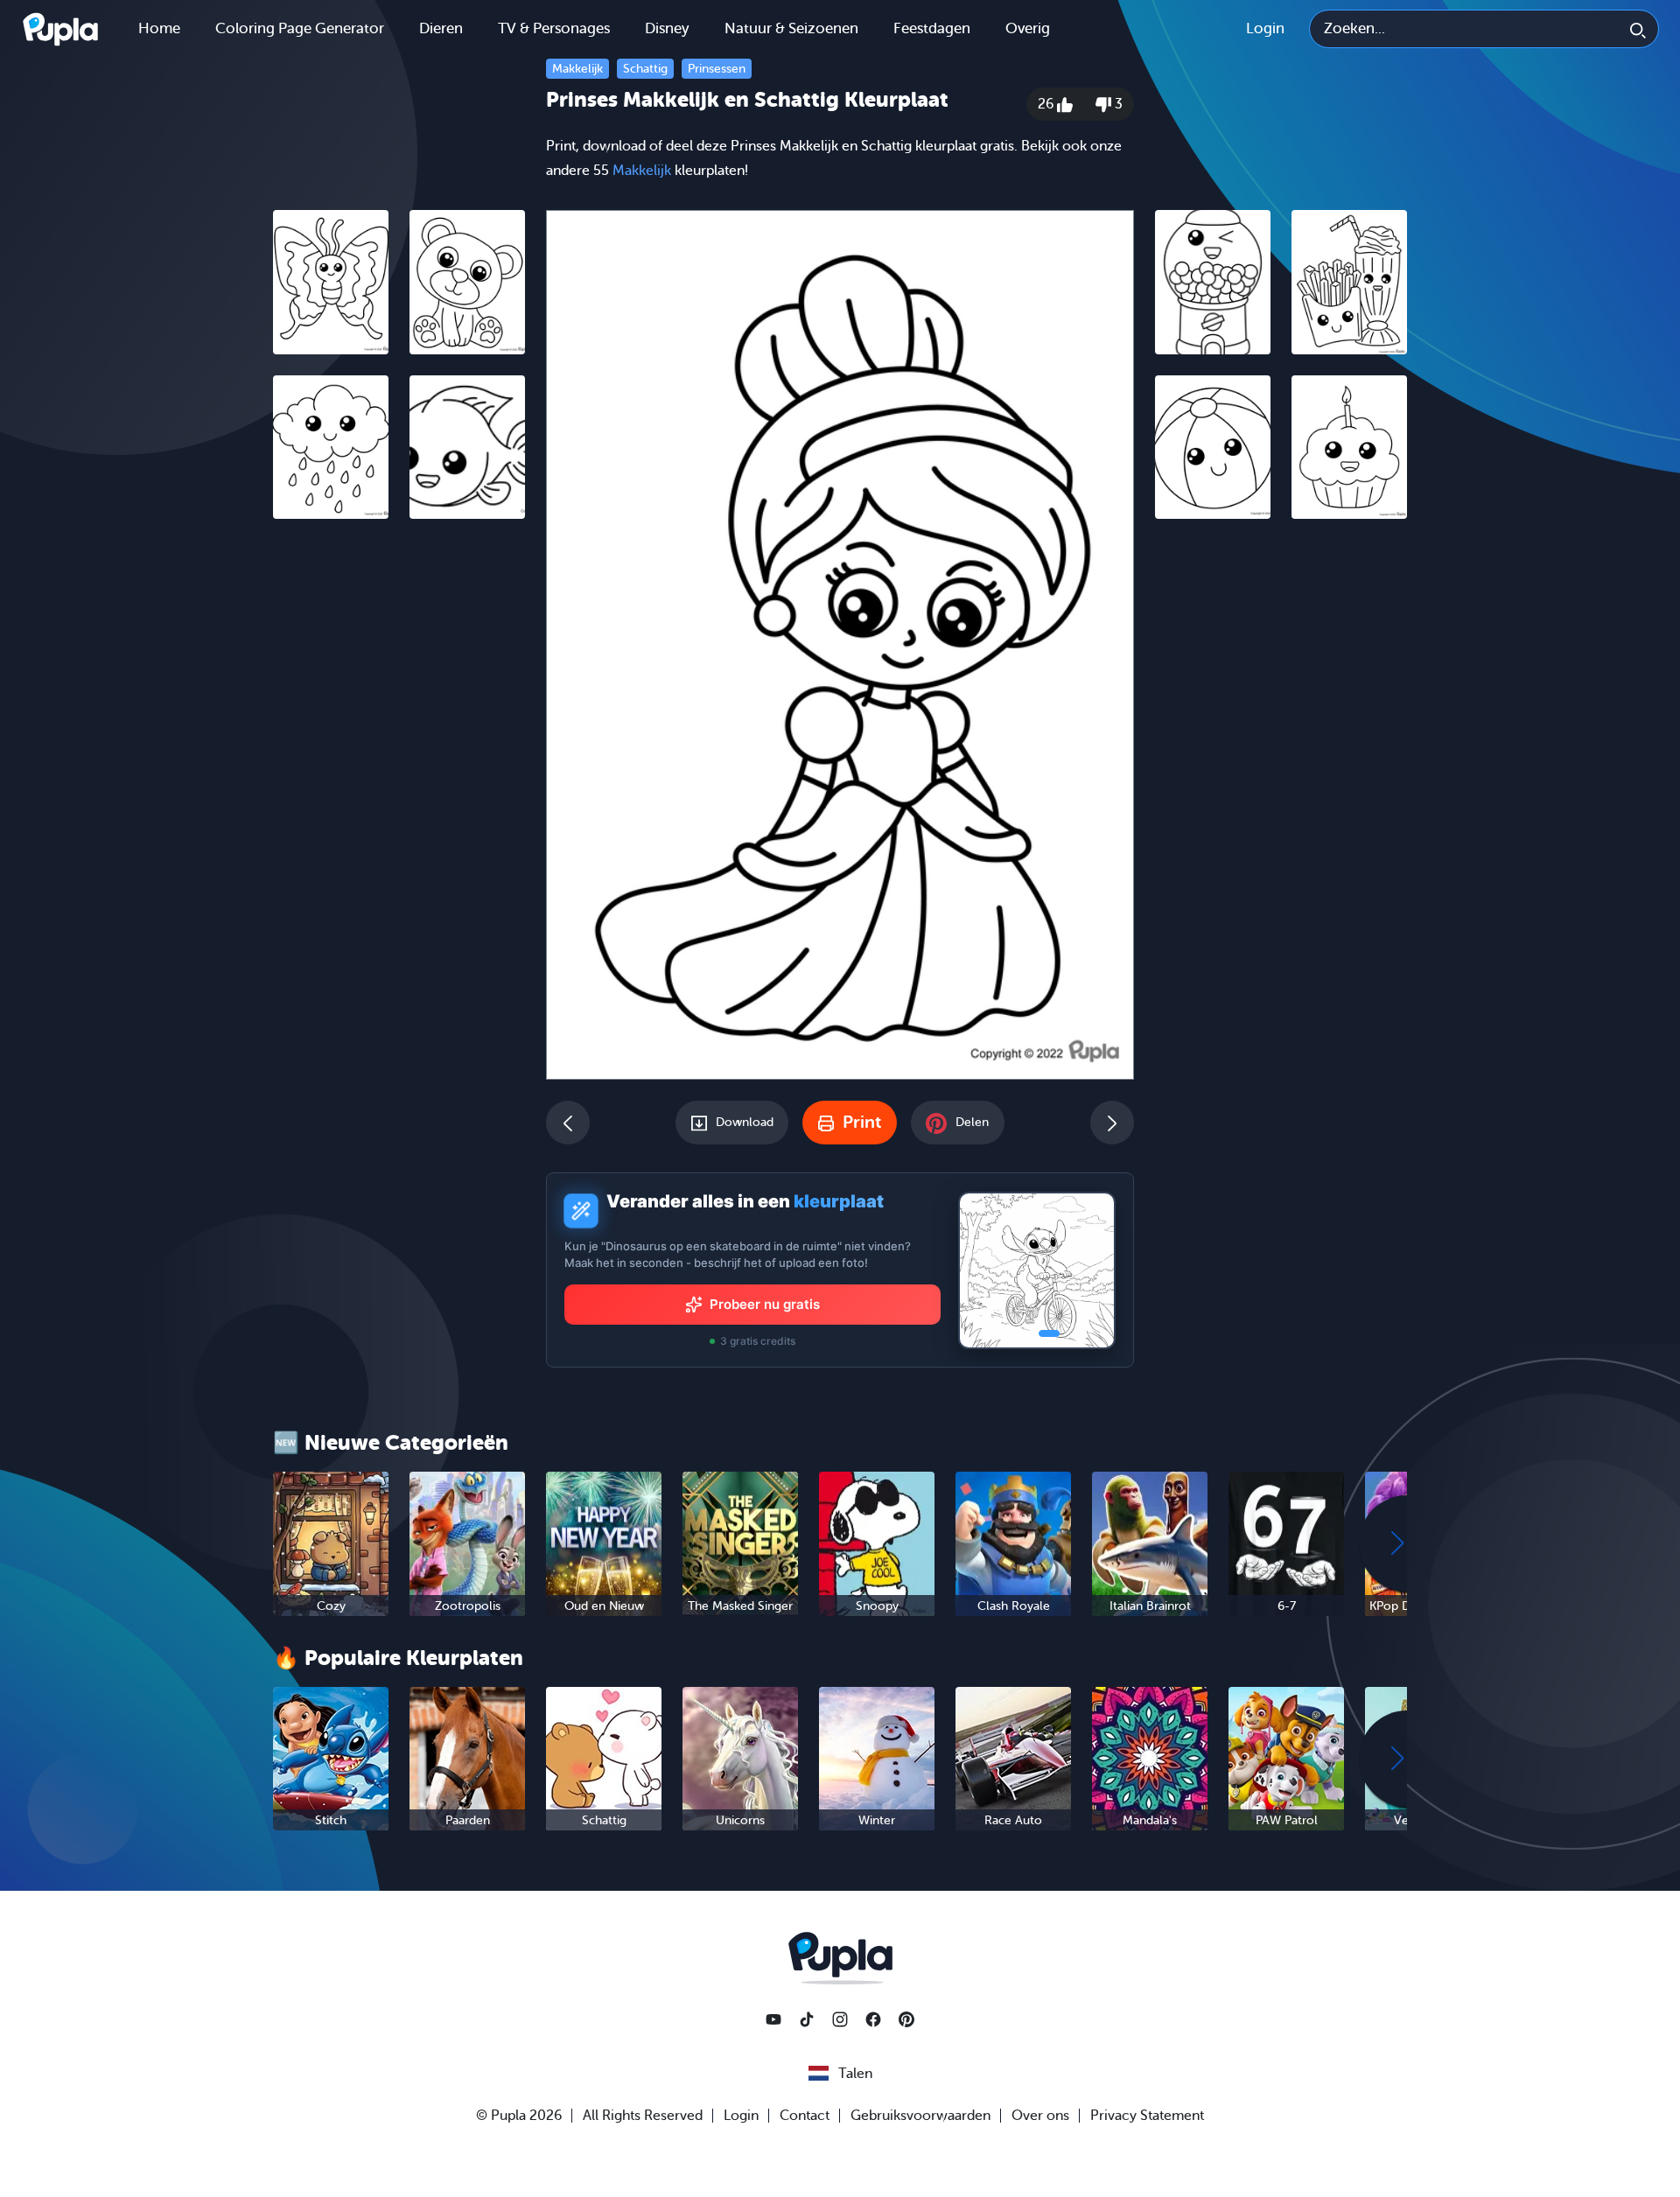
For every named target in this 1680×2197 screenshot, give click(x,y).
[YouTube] (773, 2019)
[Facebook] (873, 2019)
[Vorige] (568, 1123)
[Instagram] (840, 2019)
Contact (805, 2116)
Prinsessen (717, 69)
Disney (667, 28)
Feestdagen (932, 28)
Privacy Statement (1147, 2116)
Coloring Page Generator (300, 28)
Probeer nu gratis (765, 1304)
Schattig (645, 69)
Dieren (441, 28)
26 (1047, 104)
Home (159, 28)
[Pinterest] (906, 2019)
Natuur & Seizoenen (791, 28)
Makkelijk (577, 69)
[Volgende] (1112, 1123)
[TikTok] (807, 2019)
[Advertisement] (399, 802)
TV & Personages (554, 28)
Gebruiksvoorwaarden (920, 2116)
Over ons (1040, 2116)
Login (1265, 28)
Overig (1028, 28)
